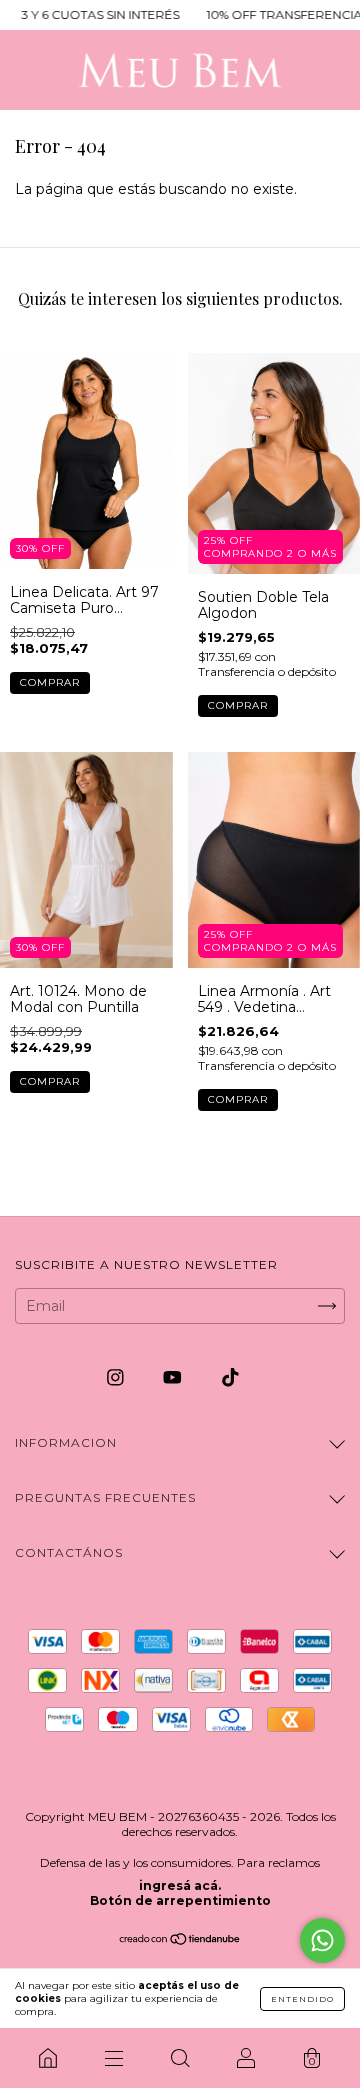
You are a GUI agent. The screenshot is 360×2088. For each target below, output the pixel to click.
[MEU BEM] (48, 2058)
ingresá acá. (180, 1885)
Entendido (302, 1999)
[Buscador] (180, 2058)
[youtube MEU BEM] (174, 1377)
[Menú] (114, 2058)
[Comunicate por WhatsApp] (322, 1940)
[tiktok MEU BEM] (230, 1377)
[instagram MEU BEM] (117, 1377)
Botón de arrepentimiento (180, 1900)
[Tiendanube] (180, 1941)
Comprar (50, 682)
